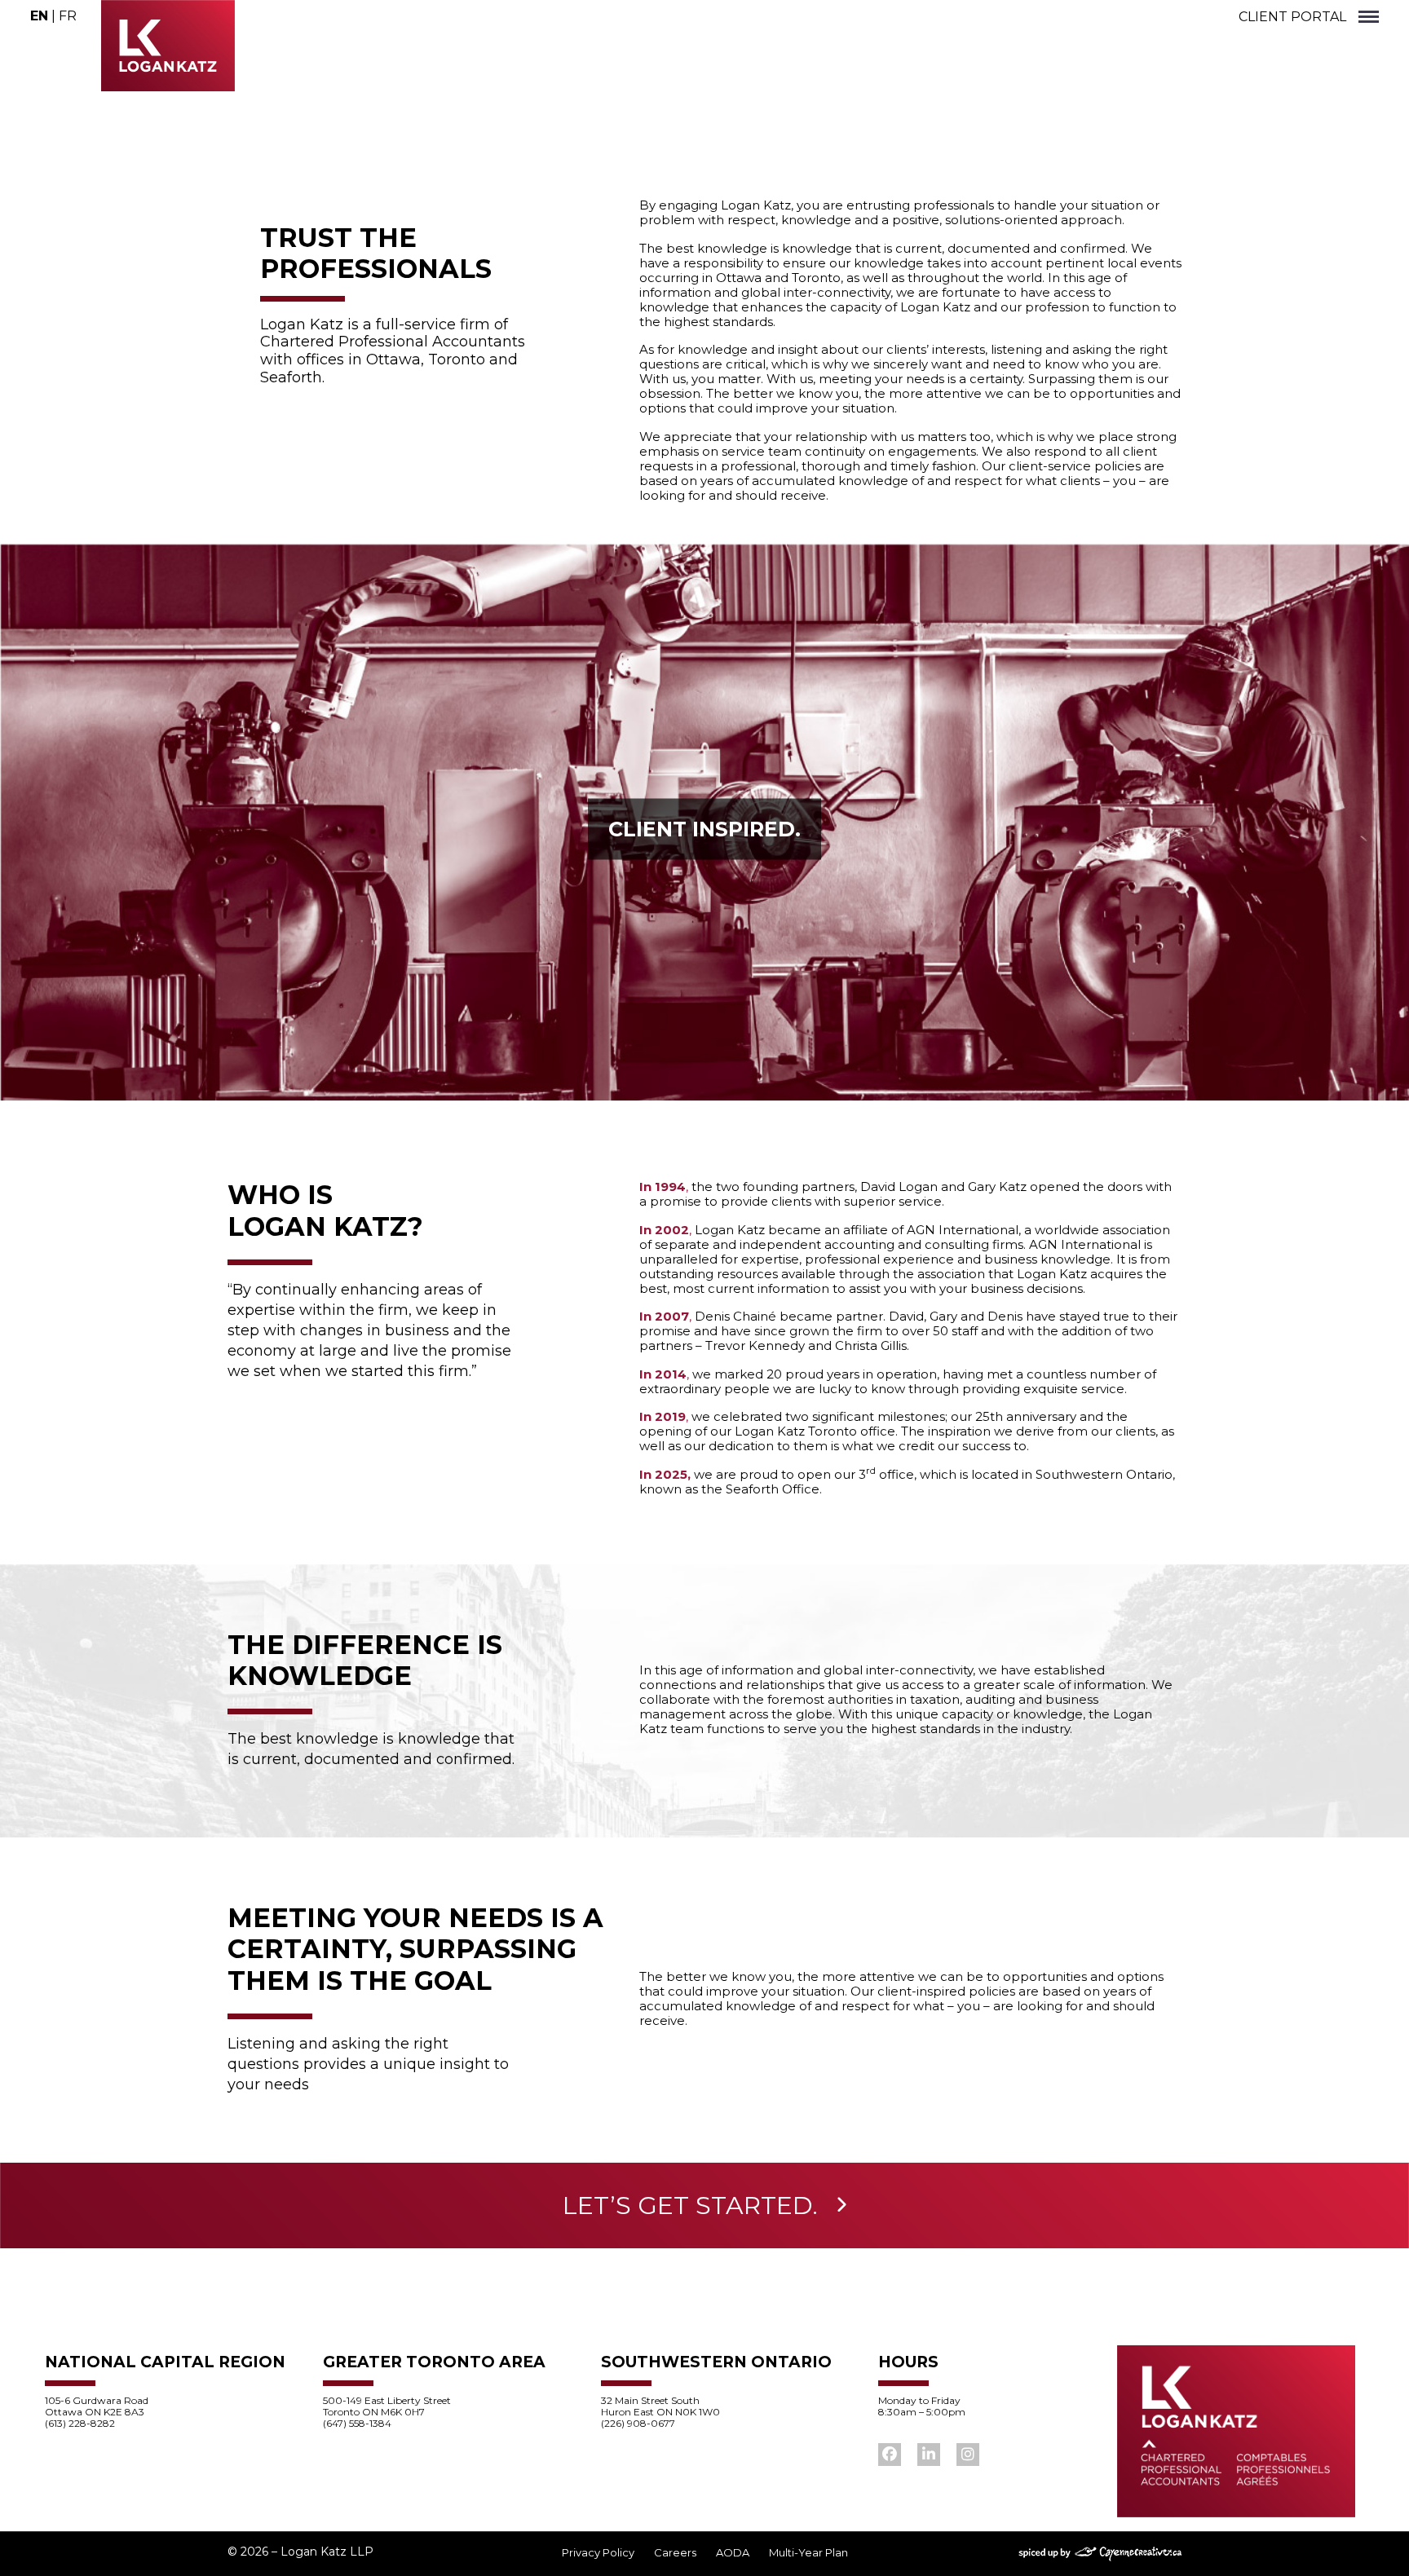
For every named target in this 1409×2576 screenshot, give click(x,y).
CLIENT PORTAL (1292, 17)
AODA (733, 2553)
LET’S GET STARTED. (690, 2205)
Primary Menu (1369, 18)
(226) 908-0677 (638, 2423)
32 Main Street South (650, 2400)
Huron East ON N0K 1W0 (660, 2412)
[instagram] (968, 2455)
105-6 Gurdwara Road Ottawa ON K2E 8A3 (97, 2406)
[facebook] (890, 2455)
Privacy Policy (598, 2553)
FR (68, 16)
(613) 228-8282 (80, 2423)
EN (39, 16)
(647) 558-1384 (357, 2423)
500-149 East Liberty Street (387, 2400)
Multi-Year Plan (808, 2553)
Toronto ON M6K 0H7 (374, 2412)
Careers (675, 2553)
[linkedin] (929, 2455)
